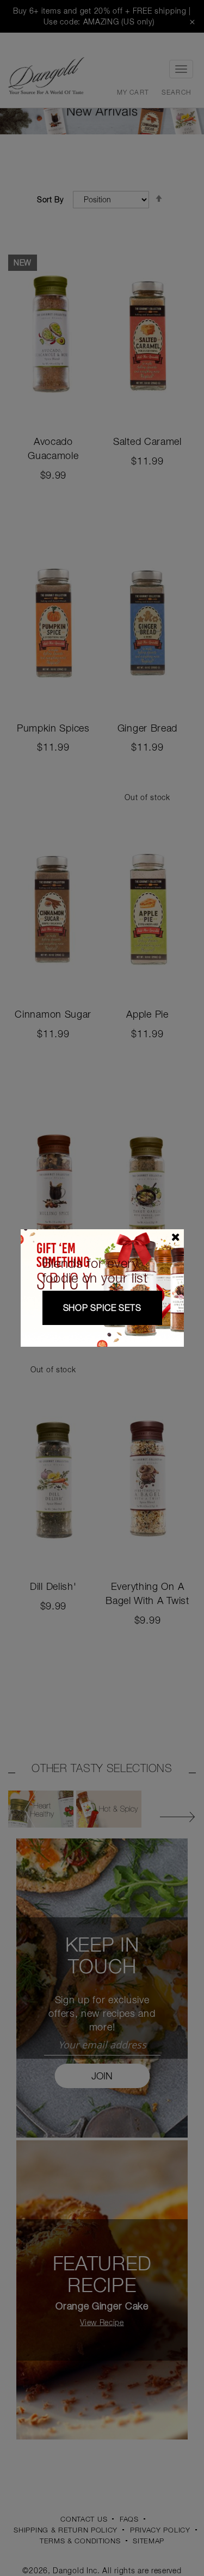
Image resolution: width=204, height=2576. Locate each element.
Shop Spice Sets (102, 1308)
